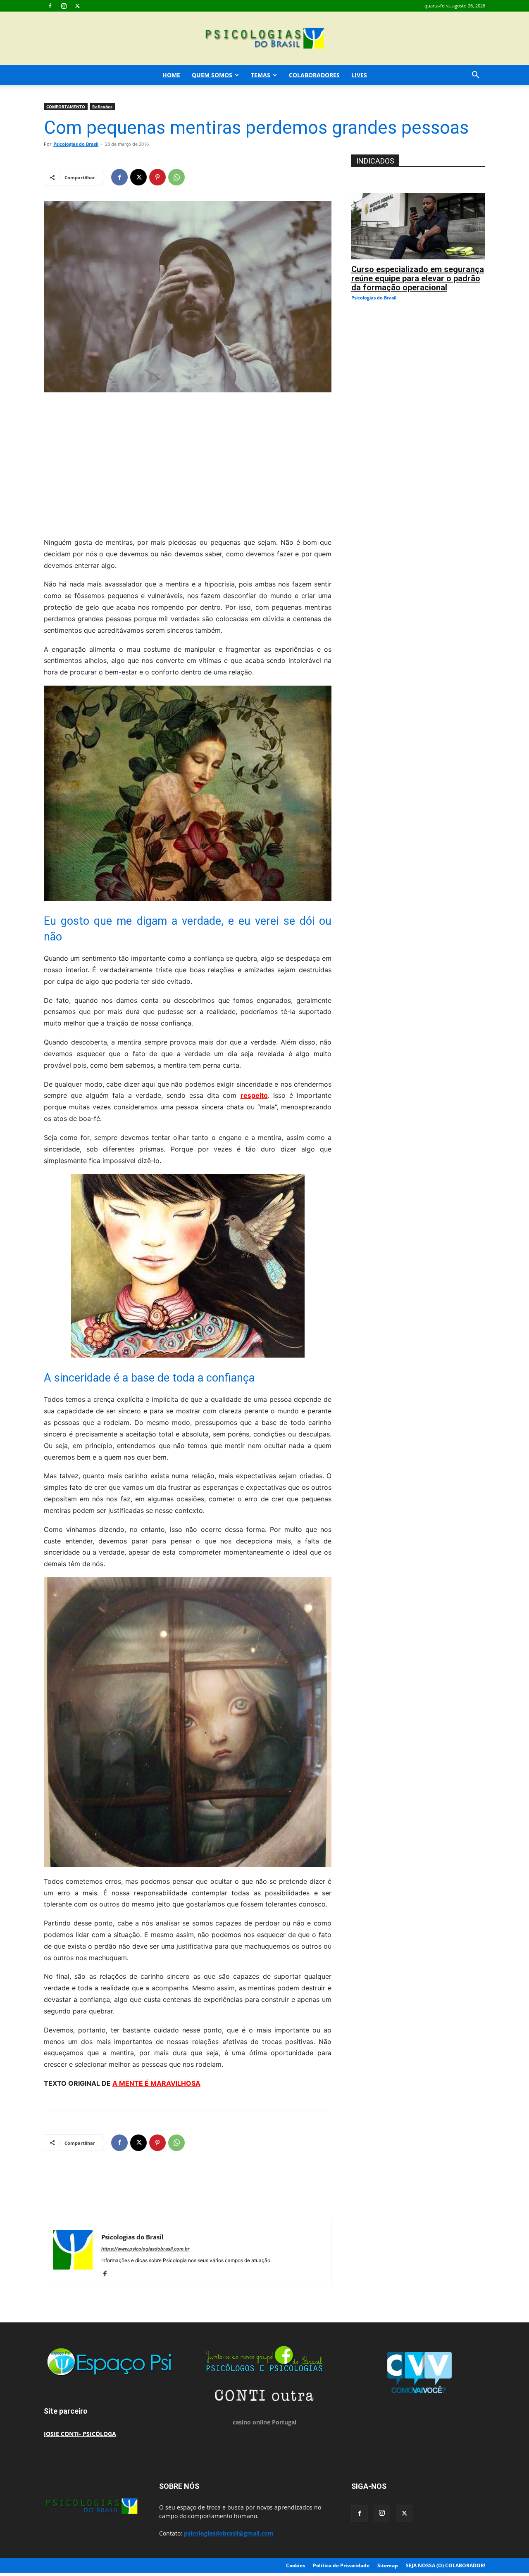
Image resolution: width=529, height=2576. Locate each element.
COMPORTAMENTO (66, 107)
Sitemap (388, 2565)
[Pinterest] (157, 177)
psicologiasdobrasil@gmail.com (229, 2533)
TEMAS (261, 75)
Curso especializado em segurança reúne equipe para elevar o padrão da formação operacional (418, 278)
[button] (475, 76)
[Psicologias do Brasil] (264, 39)
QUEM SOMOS (212, 75)
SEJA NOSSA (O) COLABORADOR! (446, 2565)
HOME (171, 75)
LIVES (359, 75)
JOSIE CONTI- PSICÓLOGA (80, 2434)
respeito (254, 1095)
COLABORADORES (314, 75)
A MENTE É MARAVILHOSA (156, 2083)
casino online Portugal (264, 2422)
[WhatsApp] (176, 177)
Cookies (295, 2565)
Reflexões (102, 107)
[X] (77, 6)
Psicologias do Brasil (76, 144)
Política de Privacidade (341, 2565)
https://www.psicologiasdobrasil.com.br (145, 2249)
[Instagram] (64, 6)
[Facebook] (50, 6)
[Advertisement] (188, 463)
